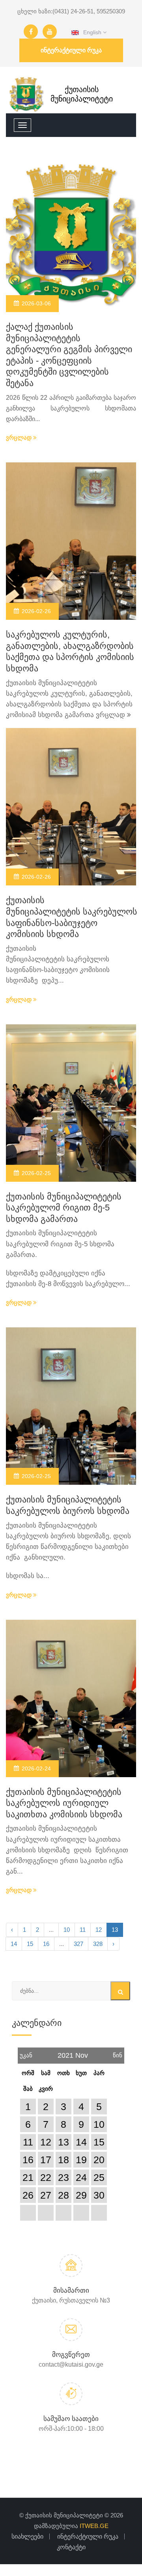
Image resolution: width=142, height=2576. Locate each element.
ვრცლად (20, 437)
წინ (118, 2053)
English (91, 32)
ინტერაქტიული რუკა (71, 50)
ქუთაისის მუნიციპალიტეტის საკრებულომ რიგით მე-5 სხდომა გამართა (64, 1208)
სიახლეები (27, 2536)
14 (14, 1944)
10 (67, 1930)
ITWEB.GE (94, 2526)
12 (99, 1930)
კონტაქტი (71, 2547)
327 (78, 1944)
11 (83, 1930)
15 (30, 1944)
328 (98, 1944)
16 (46, 1944)
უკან (26, 2053)
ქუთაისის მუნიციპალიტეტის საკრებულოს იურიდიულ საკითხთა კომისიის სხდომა (64, 1803)
